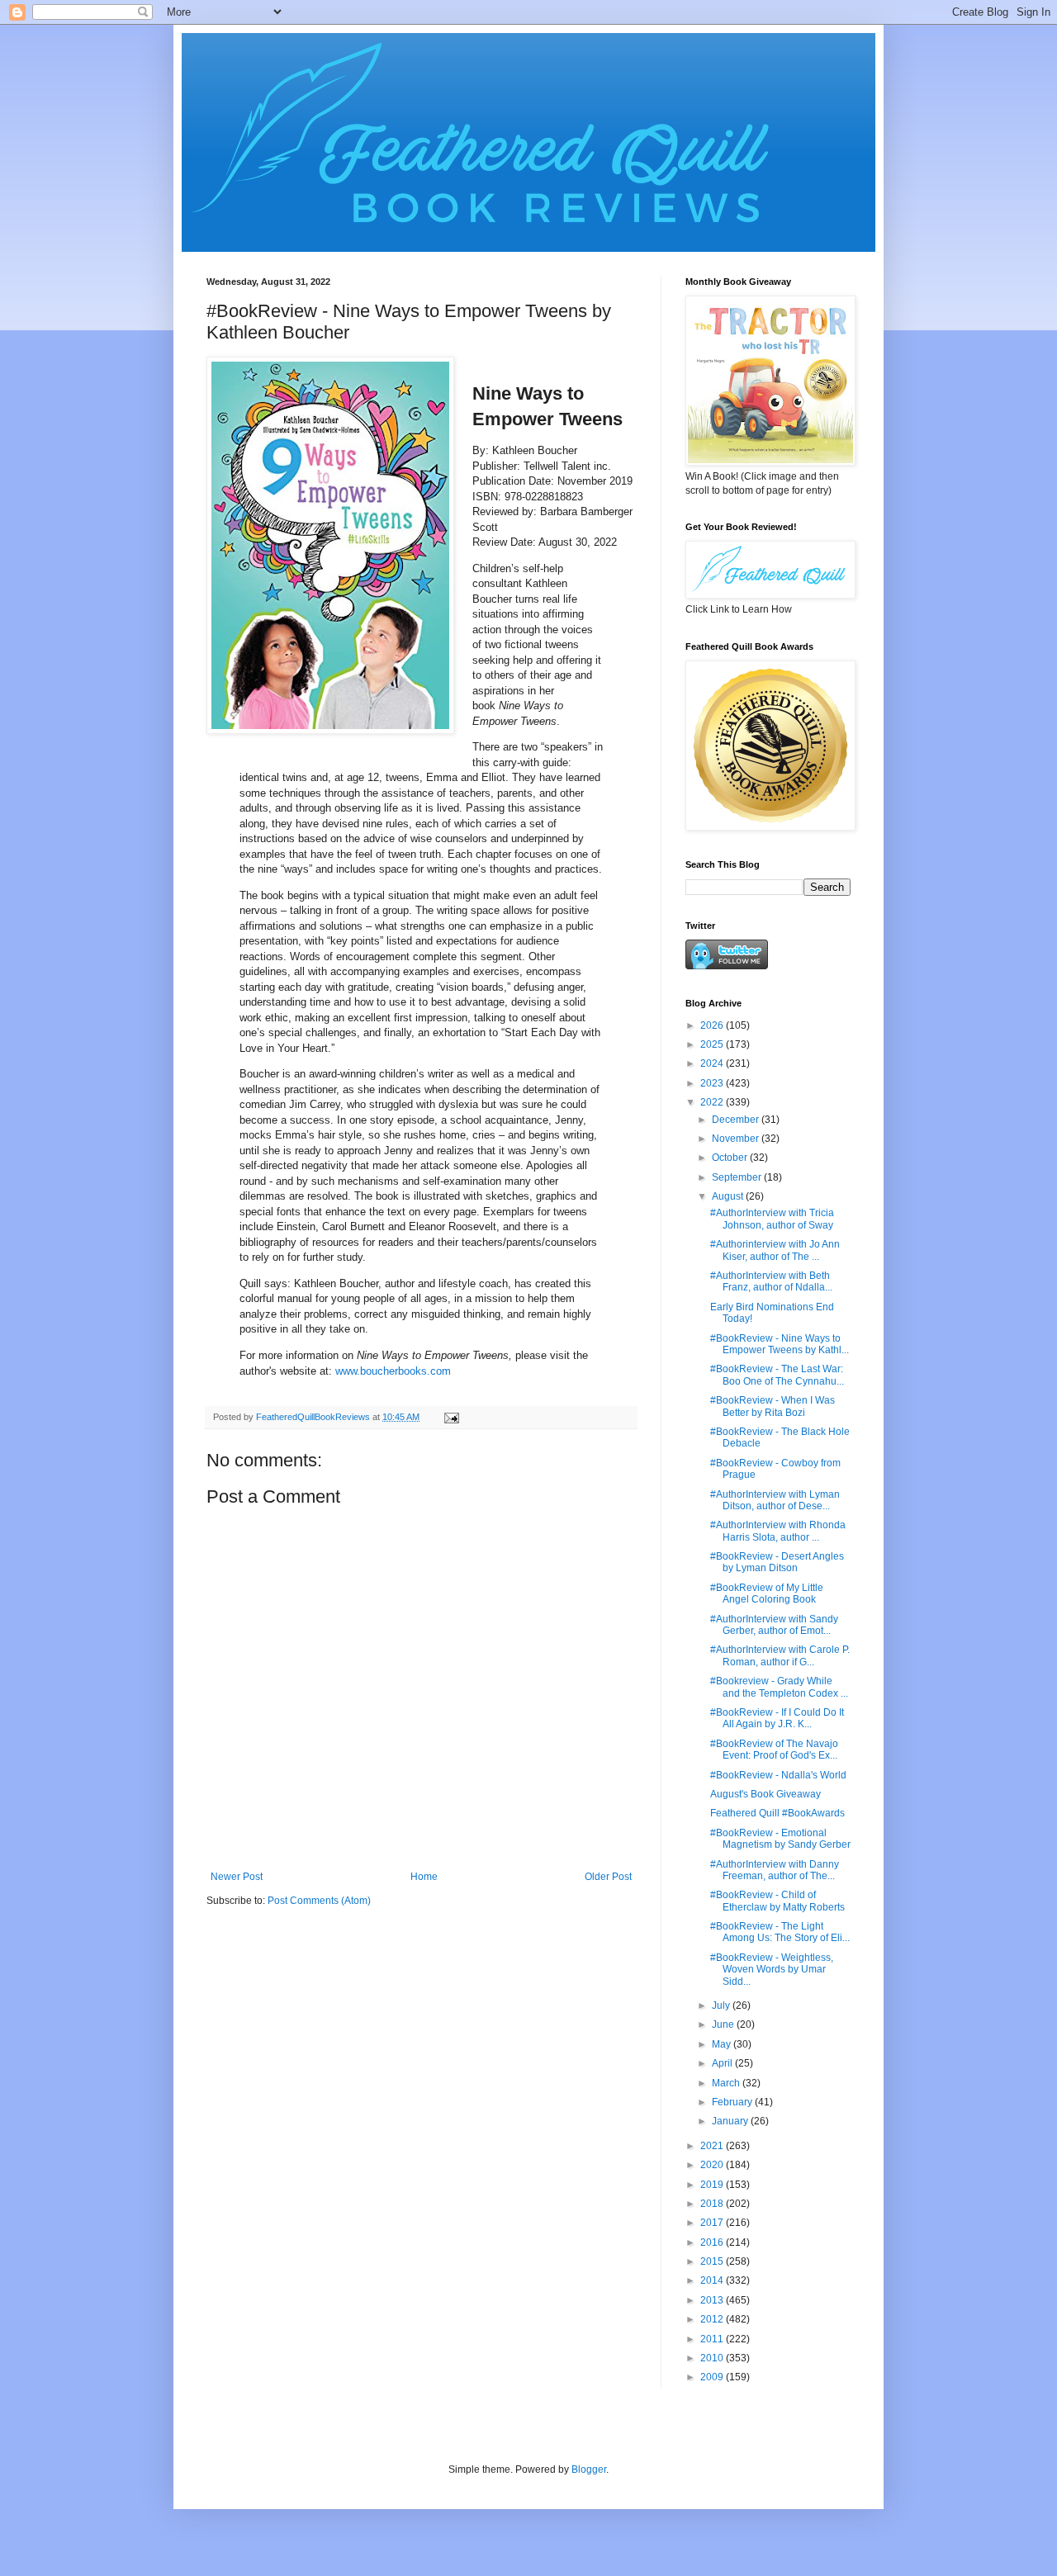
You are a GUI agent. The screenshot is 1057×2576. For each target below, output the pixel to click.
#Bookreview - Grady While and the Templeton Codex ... (779, 1687)
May (723, 2044)
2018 (713, 2204)
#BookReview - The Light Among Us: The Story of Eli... (780, 1932)
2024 (713, 1063)
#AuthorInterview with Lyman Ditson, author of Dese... (775, 1500)
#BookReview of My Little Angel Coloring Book (767, 1593)
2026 (713, 1025)
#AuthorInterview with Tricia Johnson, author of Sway (772, 1219)
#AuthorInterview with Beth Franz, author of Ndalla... (771, 1281)
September (738, 1177)
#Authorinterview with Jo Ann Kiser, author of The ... (775, 1250)
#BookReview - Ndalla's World (778, 1775)
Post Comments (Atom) (319, 1901)
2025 (713, 1044)
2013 (713, 2300)
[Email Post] (451, 1417)
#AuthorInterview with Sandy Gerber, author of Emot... (774, 1625)
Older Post (608, 1877)
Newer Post (237, 1877)
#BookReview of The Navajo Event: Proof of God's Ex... (774, 1750)
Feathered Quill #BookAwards (777, 1813)
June (724, 2024)
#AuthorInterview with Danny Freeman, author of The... (775, 1870)
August (729, 1196)
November (737, 1139)
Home (424, 1877)
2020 (713, 2165)
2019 (713, 2185)
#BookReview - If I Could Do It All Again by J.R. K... (777, 1718)
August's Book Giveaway (765, 1794)
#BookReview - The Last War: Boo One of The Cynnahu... (777, 1375)
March (727, 2083)
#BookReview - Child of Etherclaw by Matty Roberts (777, 1901)
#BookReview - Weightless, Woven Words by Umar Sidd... (772, 1970)
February (733, 2102)
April (723, 2063)
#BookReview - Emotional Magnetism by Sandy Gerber (780, 1839)
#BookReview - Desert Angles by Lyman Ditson (777, 1562)
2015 (713, 2261)
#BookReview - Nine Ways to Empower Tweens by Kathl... (780, 1344)
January (731, 2121)
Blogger (589, 2469)
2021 (713, 2146)
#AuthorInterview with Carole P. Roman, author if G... (780, 1655)
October (731, 1158)
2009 (713, 2377)
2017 (713, 2223)
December (737, 1120)
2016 (713, 2242)
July (722, 2005)
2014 (713, 2280)
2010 (713, 2358)
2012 (713, 2319)
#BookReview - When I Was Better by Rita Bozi (773, 1406)
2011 (713, 2339)
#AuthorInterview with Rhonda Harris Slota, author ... (778, 1531)
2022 (713, 1102)
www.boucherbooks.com (393, 1371)
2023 (713, 1083)
